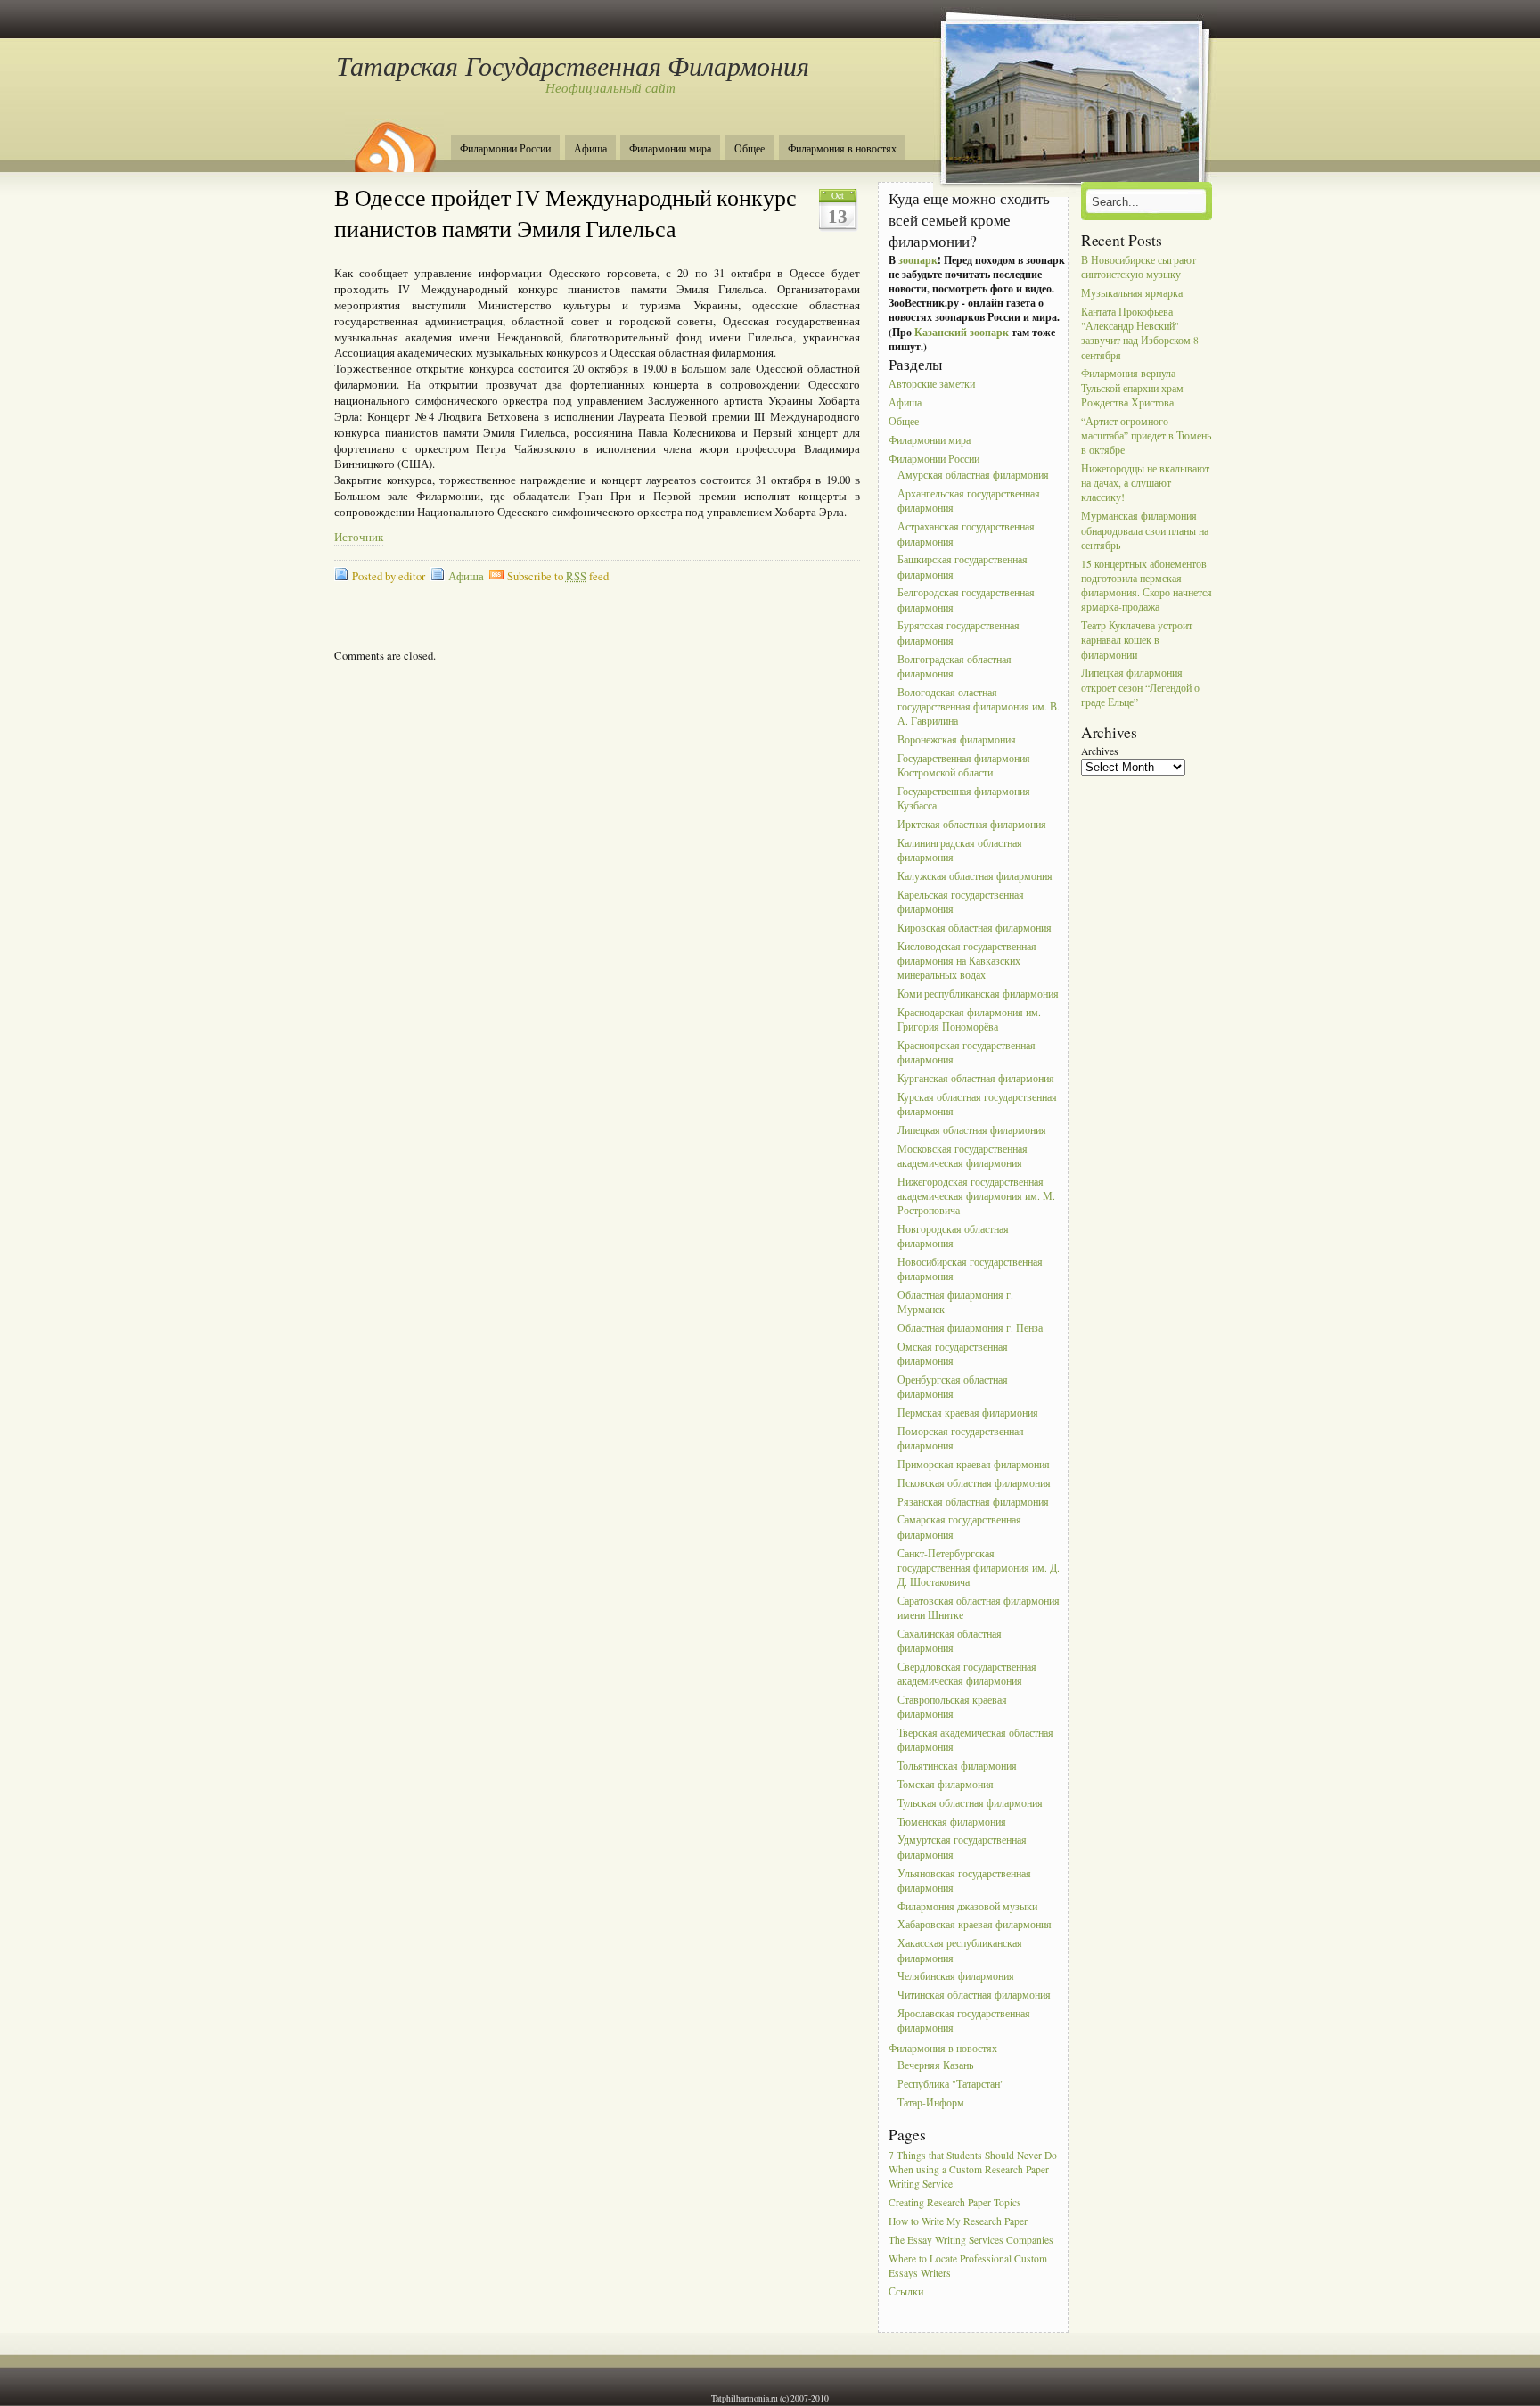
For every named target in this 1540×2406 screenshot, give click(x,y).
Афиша (590, 148)
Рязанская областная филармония (973, 1502)
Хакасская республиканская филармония (960, 1951)
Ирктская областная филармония (972, 824)
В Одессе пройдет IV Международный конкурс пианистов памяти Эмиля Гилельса (565, 213)
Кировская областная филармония (975, 928)
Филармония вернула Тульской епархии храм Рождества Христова (1132, 388)
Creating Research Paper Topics (955, 2202)
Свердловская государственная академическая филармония (967, 1674)
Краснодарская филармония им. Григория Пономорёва (969, 1019)
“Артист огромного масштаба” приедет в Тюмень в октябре (1146, 435)
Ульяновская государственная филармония (964, 1880)
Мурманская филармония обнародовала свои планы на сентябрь (1145, 531)
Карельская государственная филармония (961, 902)
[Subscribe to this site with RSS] (394, 141)
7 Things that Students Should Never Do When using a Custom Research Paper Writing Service (973, 2169)
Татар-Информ (931, 2102)
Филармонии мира (670, 148)
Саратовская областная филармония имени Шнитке (979, 1608)
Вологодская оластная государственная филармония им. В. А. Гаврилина (979, 706)
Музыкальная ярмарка (1132, 293)
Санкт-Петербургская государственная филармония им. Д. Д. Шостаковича (979, 1568)
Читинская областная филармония (974, 1995)
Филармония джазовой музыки (967, 1906)
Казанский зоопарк (962, 332)
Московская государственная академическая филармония (962, 1156)
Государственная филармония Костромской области (964, 765)
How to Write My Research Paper (958, 2221)
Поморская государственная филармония (961, 1438)
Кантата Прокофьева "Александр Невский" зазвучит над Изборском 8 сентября (1140, 333)
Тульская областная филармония (970, 1803)
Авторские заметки (932, 385)
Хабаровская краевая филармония (975, 1925)
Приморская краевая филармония (974, 1464)
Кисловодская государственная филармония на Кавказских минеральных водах (967, 961)
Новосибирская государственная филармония (970, 1269)
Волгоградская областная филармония (954, 666)
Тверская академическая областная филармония (975, 1740)
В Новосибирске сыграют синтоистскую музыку (1139, 267)
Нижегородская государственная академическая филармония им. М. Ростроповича (976, 1196)
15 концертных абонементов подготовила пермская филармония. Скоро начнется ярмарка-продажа (1147, 586)
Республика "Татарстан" (951, 2084)
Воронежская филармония (957, 739)
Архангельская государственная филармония (969, 501)
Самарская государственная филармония (959, 1527)
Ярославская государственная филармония (964, 2020)
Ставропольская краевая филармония (952, 1707)
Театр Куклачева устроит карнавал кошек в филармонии (1137, 640)
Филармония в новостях (842, 148)
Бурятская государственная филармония (958, 633)
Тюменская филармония (952, 1822)
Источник (359, 537)
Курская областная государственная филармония (977, 1104)
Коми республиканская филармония (978, 994)
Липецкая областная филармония (972, 1130)
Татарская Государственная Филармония (572, 65)
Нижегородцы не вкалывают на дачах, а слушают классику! (1145, 483)
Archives (1100, 751)
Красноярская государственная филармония (967, 1052)
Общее (750, 148)
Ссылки (906, 2291)
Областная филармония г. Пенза (970, 1328)
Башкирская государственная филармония (962, 567)
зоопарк (918, 260)
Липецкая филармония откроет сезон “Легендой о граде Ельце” (1140, 688)
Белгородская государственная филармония (966, 600)
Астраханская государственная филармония (966, 534)
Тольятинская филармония (957, 1765)
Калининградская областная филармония (960, 850)
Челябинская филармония (956, 1977)
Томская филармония (946, 1784)
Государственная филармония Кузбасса (964, 798)
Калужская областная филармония (975, 876)
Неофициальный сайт (610, 87)
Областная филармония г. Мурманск (955, 1302)
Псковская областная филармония (974, 1483)
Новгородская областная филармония (953, 1236)
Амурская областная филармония (973, 476)
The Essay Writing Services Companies (971, 2240)
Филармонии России (505, 148)
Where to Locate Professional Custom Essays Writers (968, 2266)
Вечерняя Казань (935, 2065)
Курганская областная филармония (976, 1078)
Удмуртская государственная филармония (962, 1848)
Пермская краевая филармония (968, 1412)
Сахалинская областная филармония (950, 1641)
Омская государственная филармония (953, 1354)
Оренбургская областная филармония (953, 1387)
